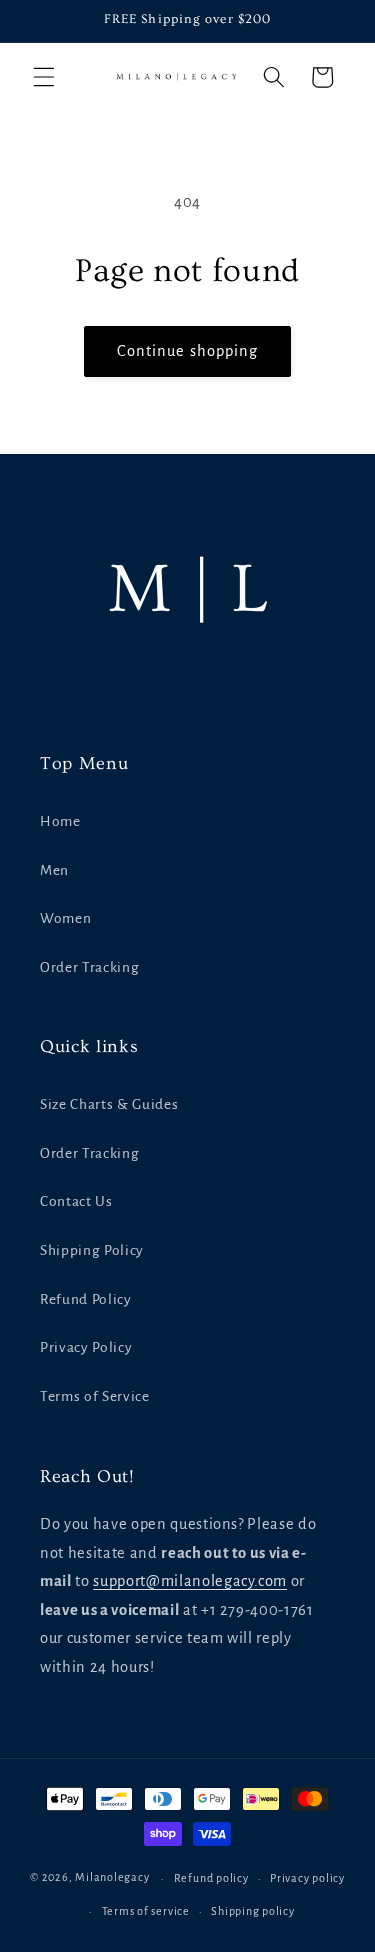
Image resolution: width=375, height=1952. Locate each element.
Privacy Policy (86, 1347)
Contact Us (76, 1201)
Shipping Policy (92, 1250)
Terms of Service (95, 1396)
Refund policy (211, 1878)
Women (65, 918)
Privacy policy (307, 1878)
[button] (44, 77)
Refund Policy (86, 1299)
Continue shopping (188, 351)
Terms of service (146, 1911)
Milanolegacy (112, 1878)
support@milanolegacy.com (190, 1581)
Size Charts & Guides (109, 1104)
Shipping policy (253, 1911)
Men (54, 870)
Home (60, 821)
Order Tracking (89, 967)
